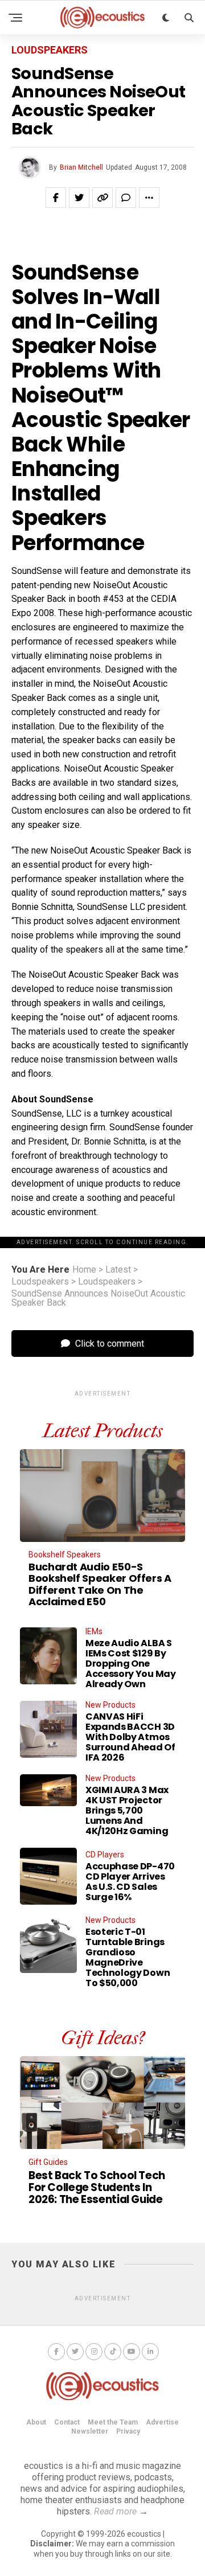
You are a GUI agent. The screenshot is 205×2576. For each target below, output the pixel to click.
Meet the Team (113, 2422)
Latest (118, 1270)
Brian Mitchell (81, 167)
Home (84, 1270)
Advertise (162, 2422)
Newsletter (90, 2431)
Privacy (128, 2431)
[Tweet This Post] (79, 198)
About (36, 2422)
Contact (67, 2422)
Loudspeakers (40, 1282)
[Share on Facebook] (56, 198)
